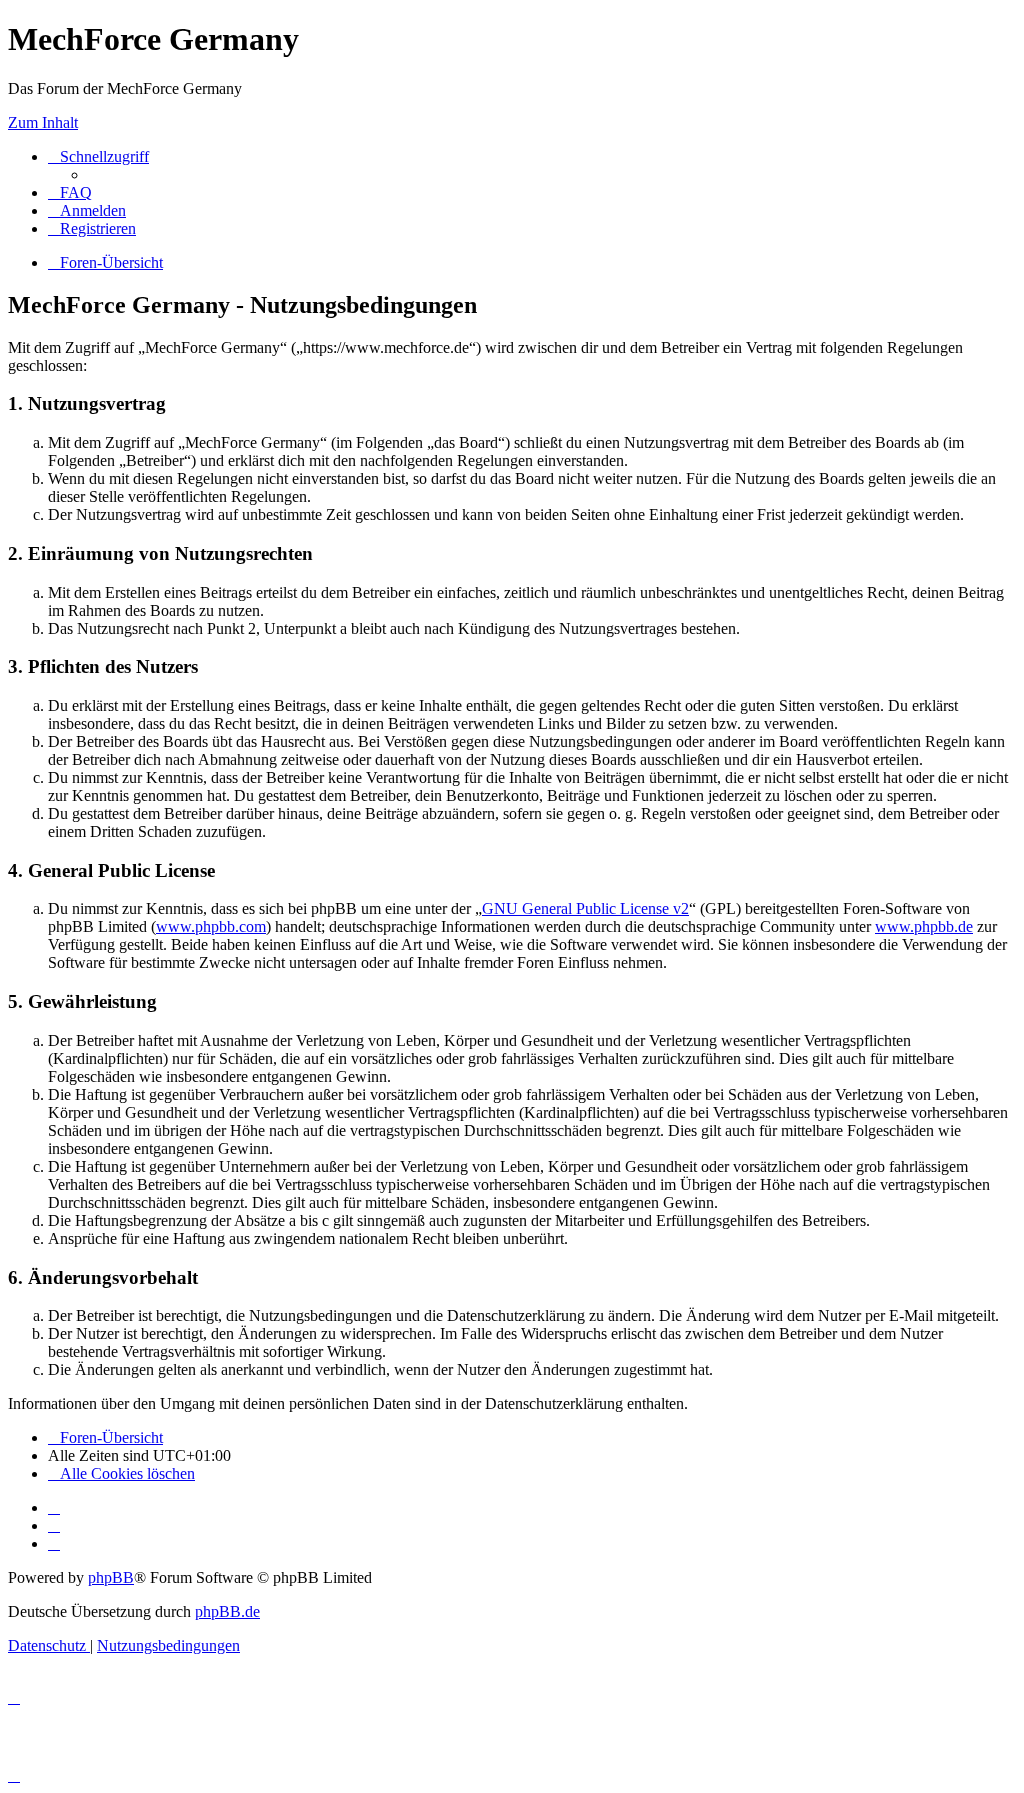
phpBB (111, 1577)
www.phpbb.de (924, 926)
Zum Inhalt (43, 122)
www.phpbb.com (211, 926)
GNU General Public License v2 (585, 908)
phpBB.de (227, 1611)
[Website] (54, 1507)
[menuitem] (70, 192)
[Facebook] (54, 1525)
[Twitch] (54, 1543)
